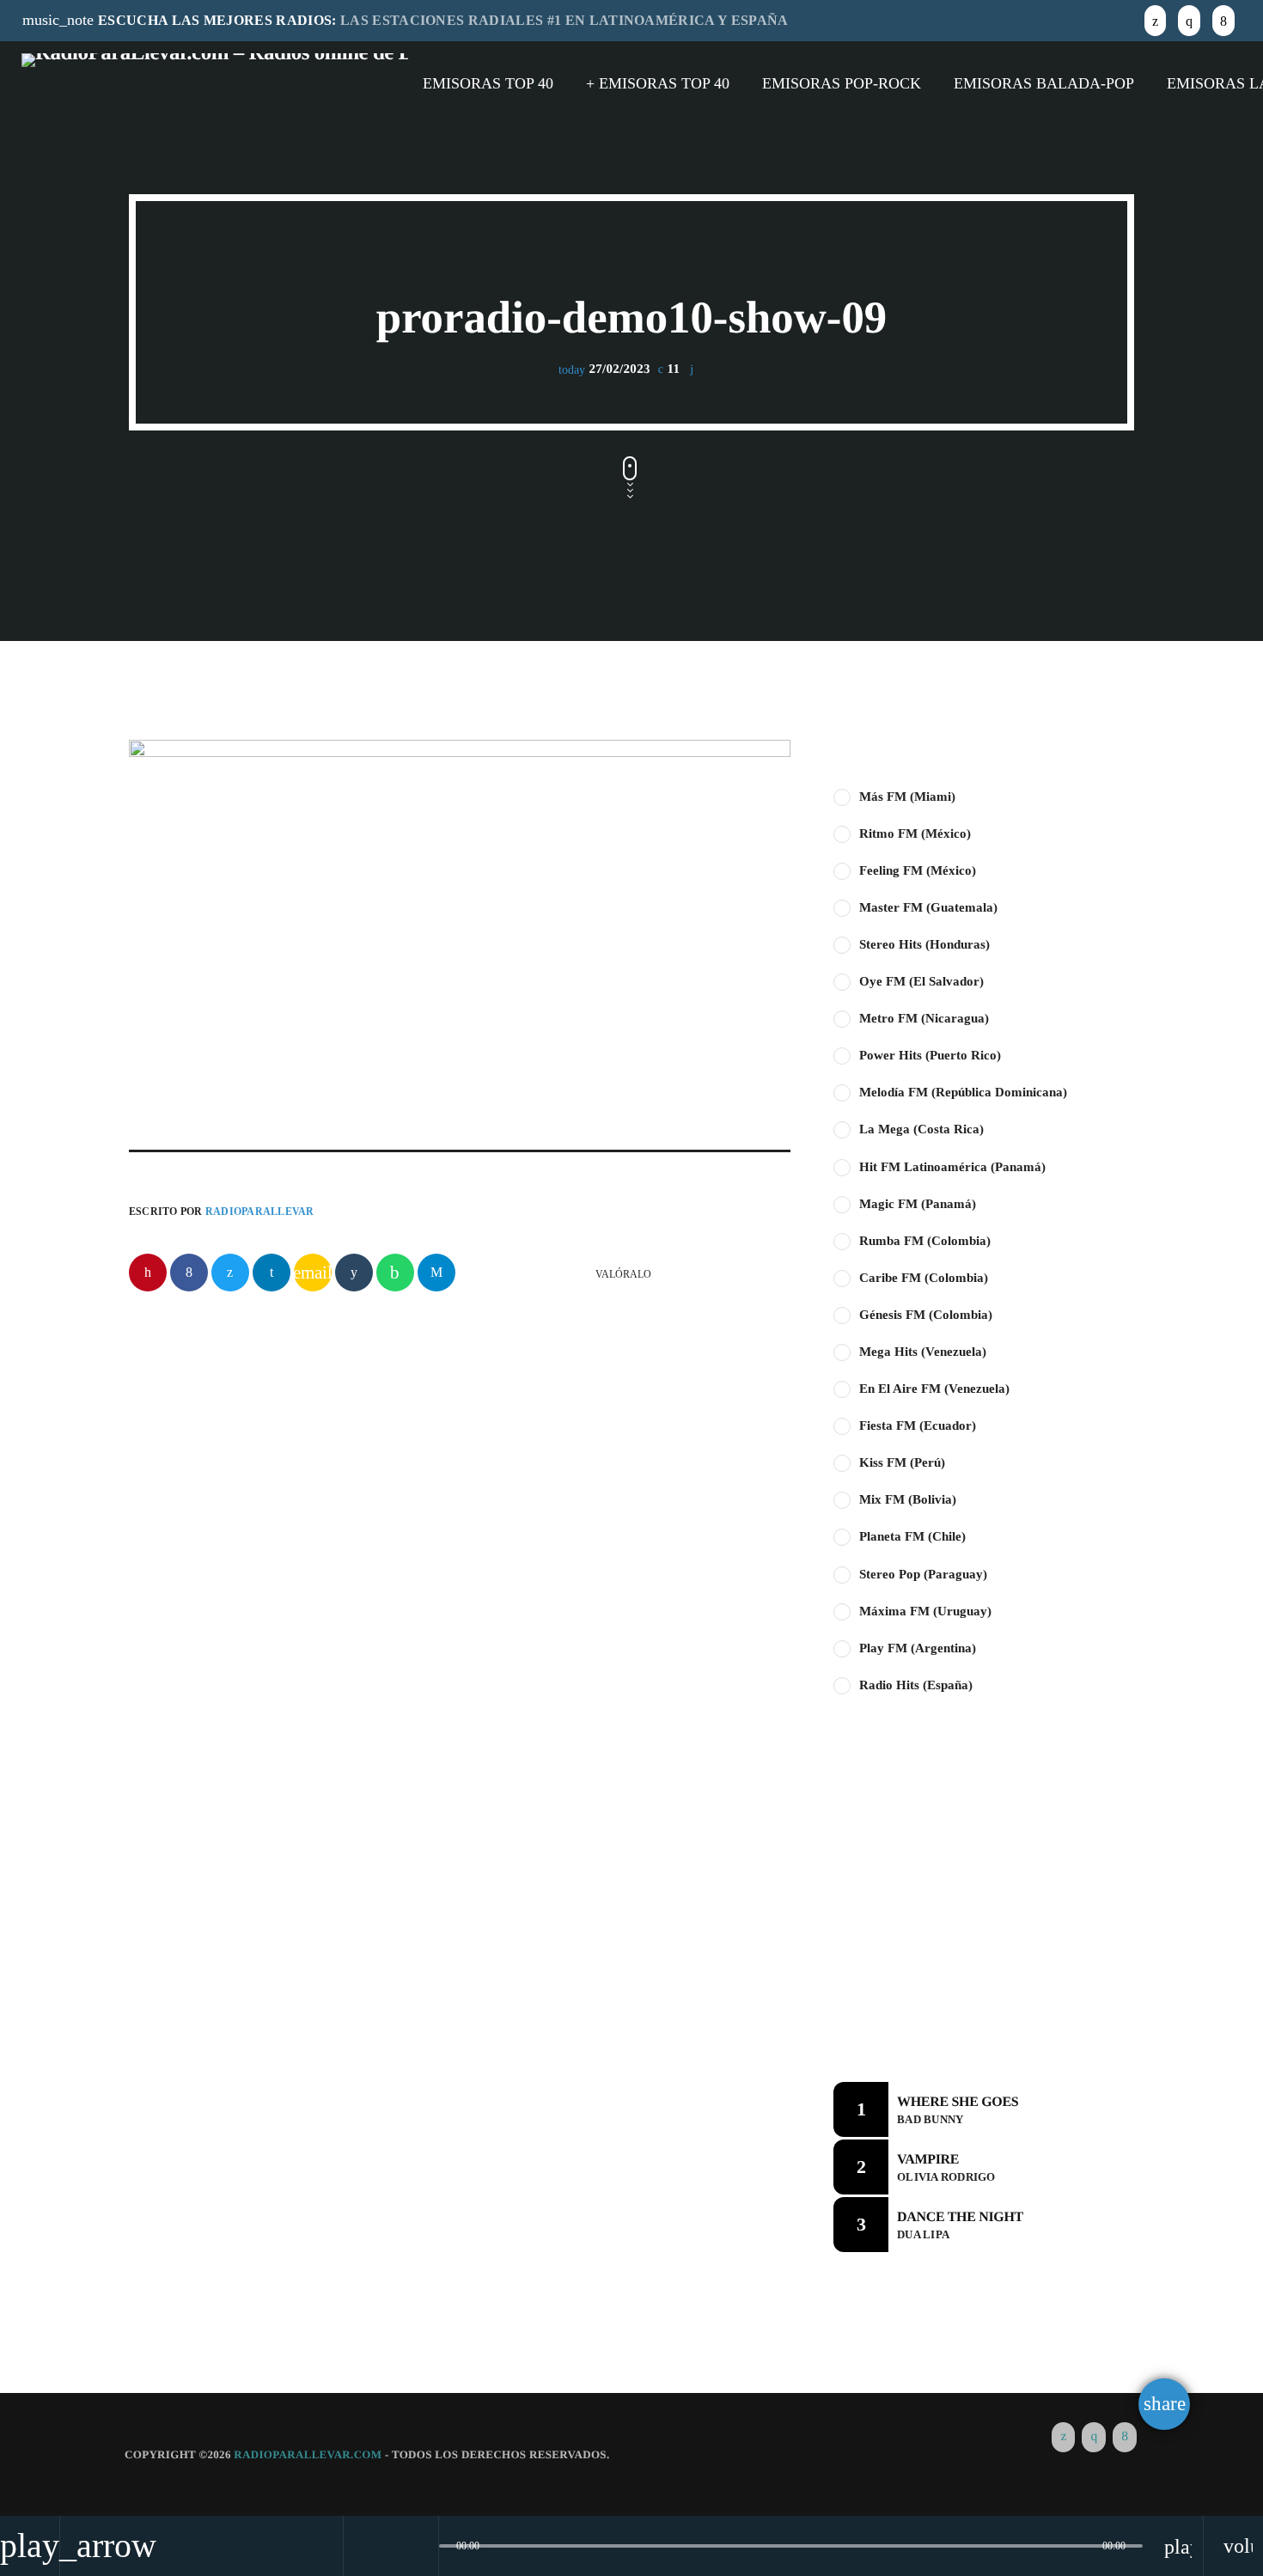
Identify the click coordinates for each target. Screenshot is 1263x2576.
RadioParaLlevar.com (308, 2454)
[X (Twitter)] (1155, 20)
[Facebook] (1223, 20)
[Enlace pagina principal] (215, 83)
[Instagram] (1189, 20)
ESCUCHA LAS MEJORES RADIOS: (406, 20)
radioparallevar (260, 1212)
